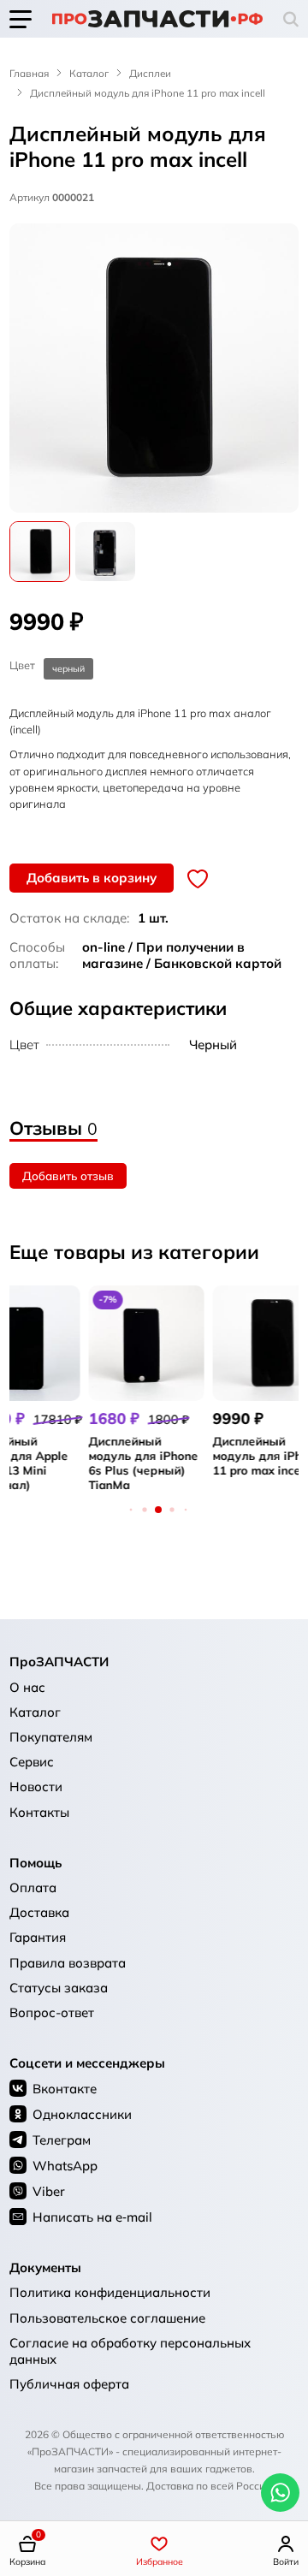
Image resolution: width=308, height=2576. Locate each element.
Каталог (89, 73)
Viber (49, 2191)
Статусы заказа (59, 1988)
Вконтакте (65, 2089)
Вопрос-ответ (52, 2012)
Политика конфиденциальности (110, 2292)
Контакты (39, 1812)
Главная (29, 73)
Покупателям (51, 1737)
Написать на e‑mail (92, 2217)
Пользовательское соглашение (107, 2318)
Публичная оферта (69, 2384)
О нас (27, 1687)
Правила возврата (68, 1963)
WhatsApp (65, 2166)
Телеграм (62, 2140)
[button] (291, 19)
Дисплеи (150, 73)
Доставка (39, 1912)
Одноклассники (82, 2114)
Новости (36, 1787)
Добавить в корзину (92, 878)
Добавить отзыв (68, 1175)
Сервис (32, 1762)
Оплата (33, 1887)
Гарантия (38, 1937)
